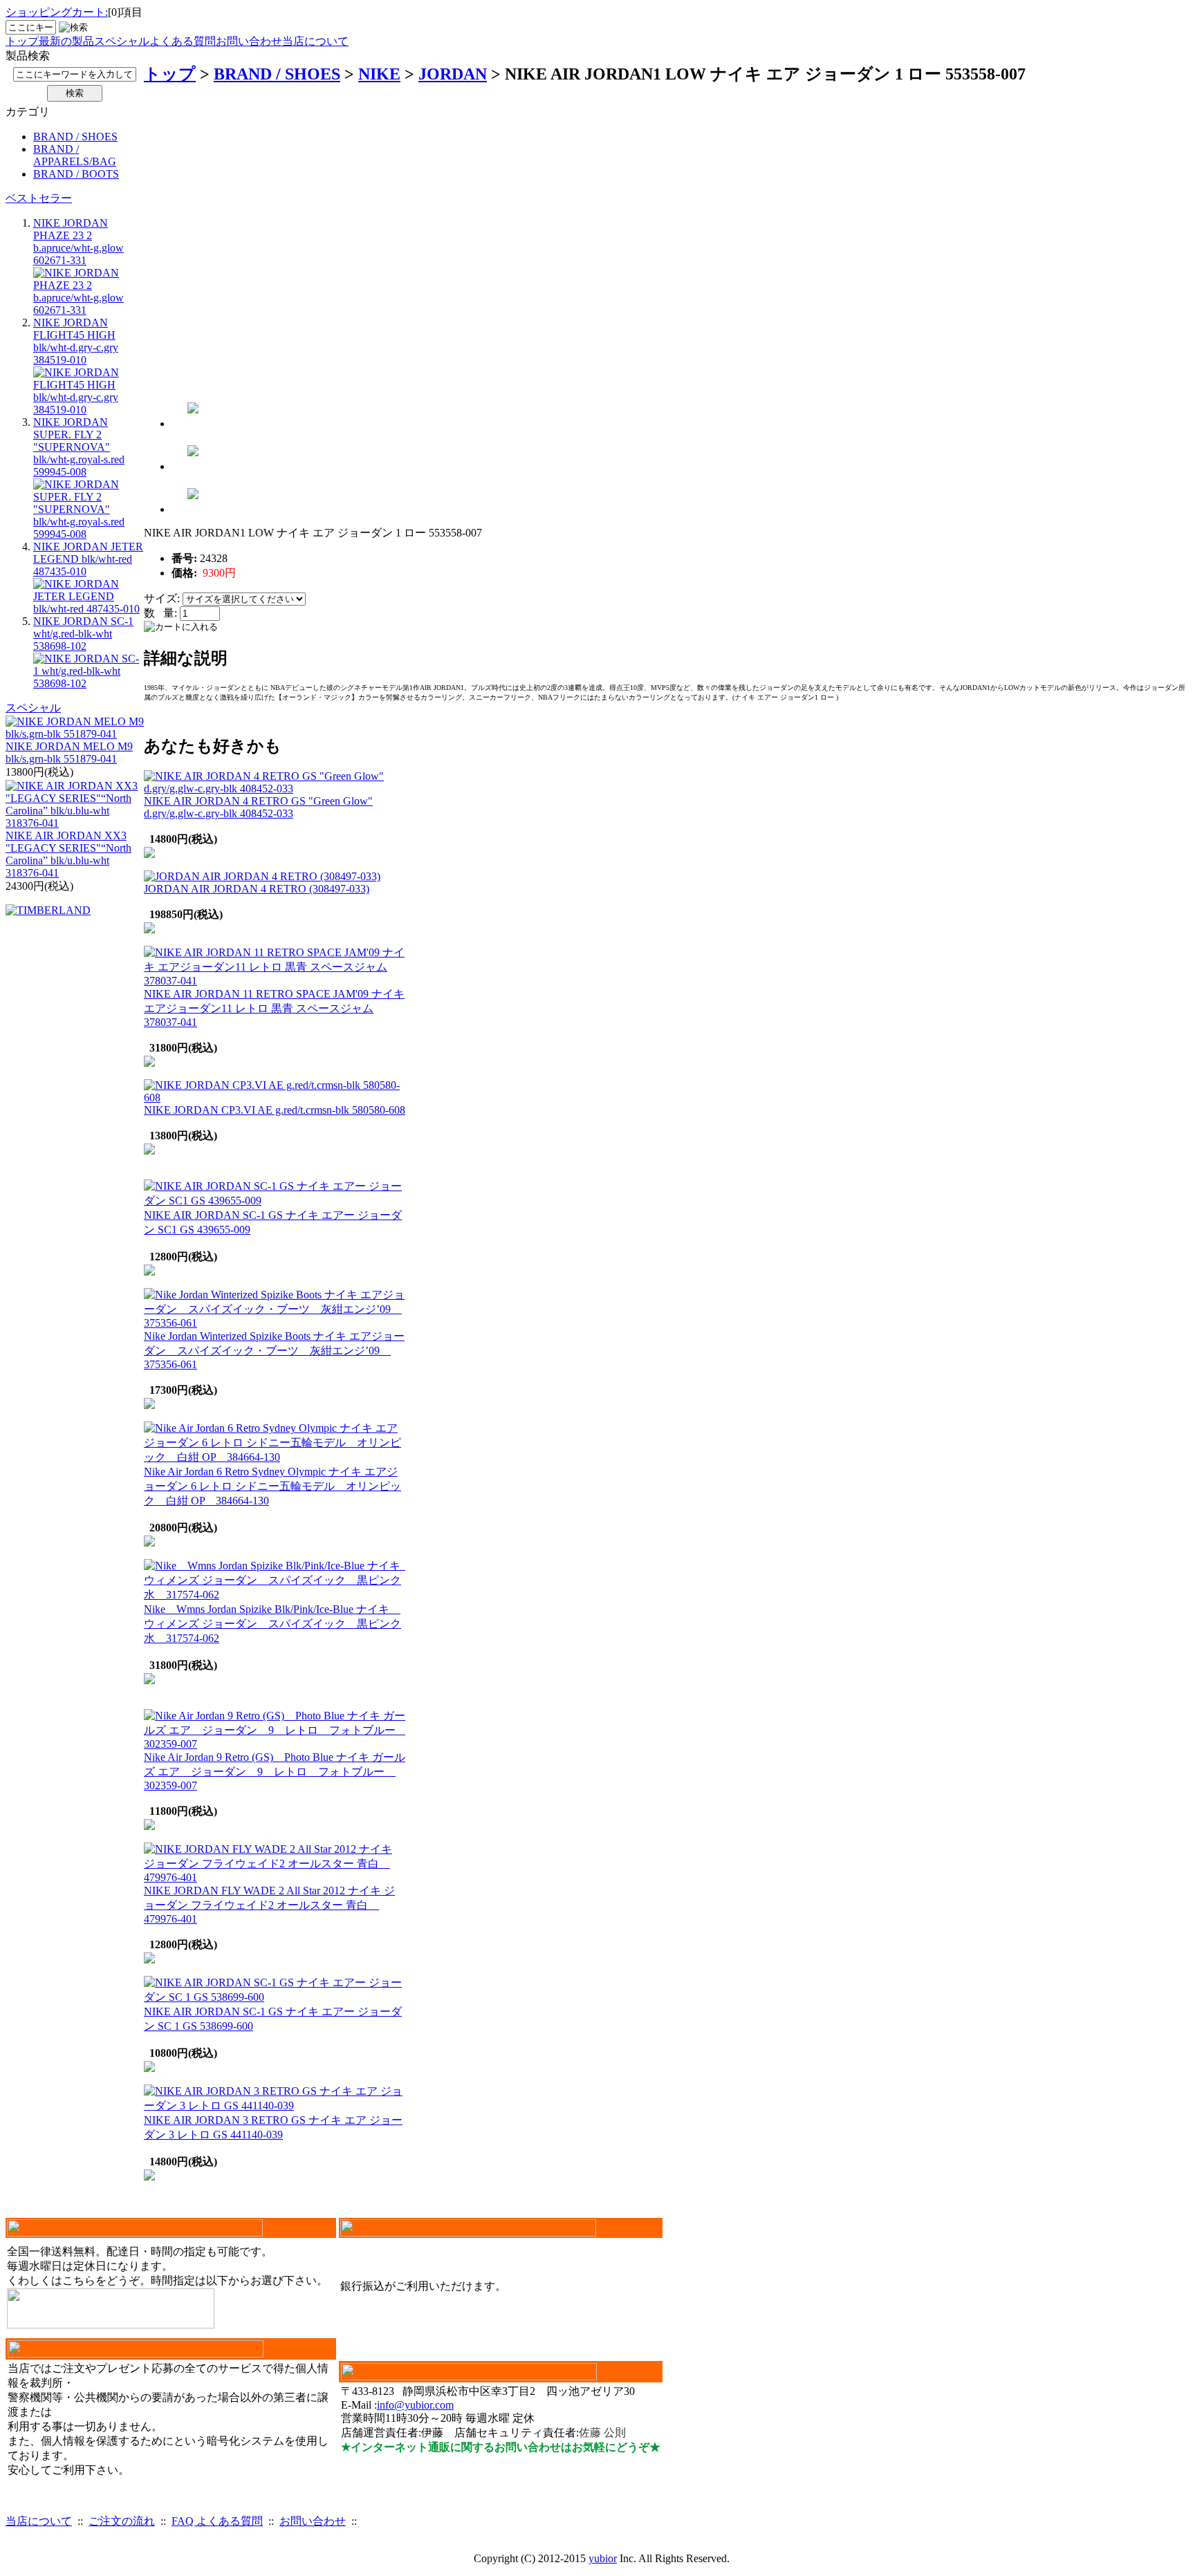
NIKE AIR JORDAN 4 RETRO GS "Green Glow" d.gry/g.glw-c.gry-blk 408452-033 (258, 807)
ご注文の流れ (122, 2521)
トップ (22, 41)
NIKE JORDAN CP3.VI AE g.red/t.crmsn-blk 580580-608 (275, 1110)
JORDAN (453, 74)
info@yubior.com (415, 2405)
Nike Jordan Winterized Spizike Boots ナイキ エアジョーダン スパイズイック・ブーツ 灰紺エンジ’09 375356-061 (274, 1350)
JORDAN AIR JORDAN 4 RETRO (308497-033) (257, 889)
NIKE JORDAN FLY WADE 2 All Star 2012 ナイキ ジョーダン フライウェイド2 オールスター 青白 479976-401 (269, 1905)
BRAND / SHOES (75, 137)
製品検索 (28, 56)
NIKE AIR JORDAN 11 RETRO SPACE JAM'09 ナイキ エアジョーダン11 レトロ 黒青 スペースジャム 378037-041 (274, 1008)
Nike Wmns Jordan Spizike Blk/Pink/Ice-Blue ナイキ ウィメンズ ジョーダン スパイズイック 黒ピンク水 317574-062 (272, 1624)
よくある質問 (183, 41)
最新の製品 (66, 41)
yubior (603, 2558)
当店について (315, 41)
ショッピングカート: (57, 12)
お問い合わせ (249, 41)
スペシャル (122, 41)
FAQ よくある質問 (217, 2521)
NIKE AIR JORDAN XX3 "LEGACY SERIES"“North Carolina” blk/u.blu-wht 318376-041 (68, 854)
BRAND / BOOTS (76, 174)
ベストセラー (39, 198)
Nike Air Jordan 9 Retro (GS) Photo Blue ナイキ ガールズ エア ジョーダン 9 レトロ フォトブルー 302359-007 (275, 1771)
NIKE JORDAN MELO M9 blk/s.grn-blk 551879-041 (69, 753)
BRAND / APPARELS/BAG (75, 155)
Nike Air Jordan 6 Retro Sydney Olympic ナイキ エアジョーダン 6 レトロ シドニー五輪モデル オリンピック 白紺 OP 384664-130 (272, 1486)
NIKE (379, 74)
